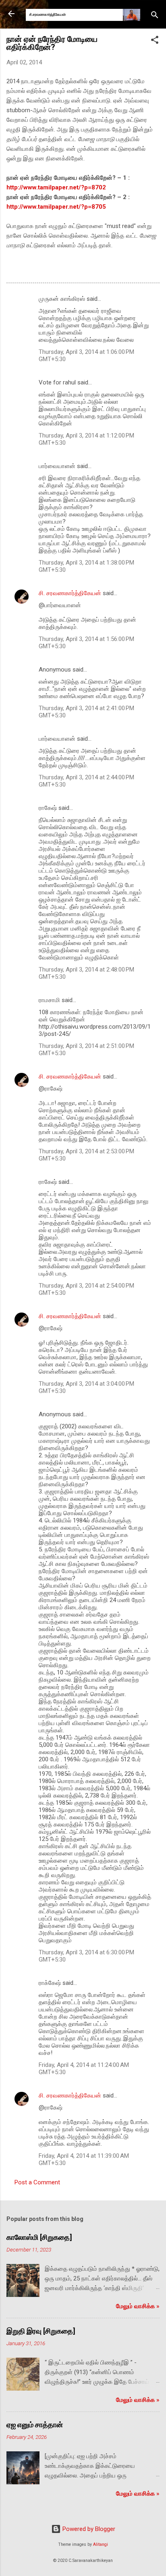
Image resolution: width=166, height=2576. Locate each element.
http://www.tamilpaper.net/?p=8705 (56, 207)
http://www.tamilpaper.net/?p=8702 (56, 187)
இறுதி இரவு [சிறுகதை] (41, 2331)
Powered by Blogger (88, 2529)
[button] (155, 41)
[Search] (155, 16)
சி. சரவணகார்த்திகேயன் (70, 593)
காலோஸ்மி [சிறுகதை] (39, 2237)
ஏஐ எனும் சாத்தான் (35, 2425)
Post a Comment (37, 2182)
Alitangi (101, 2544)
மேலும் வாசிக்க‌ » (138, 2306)
